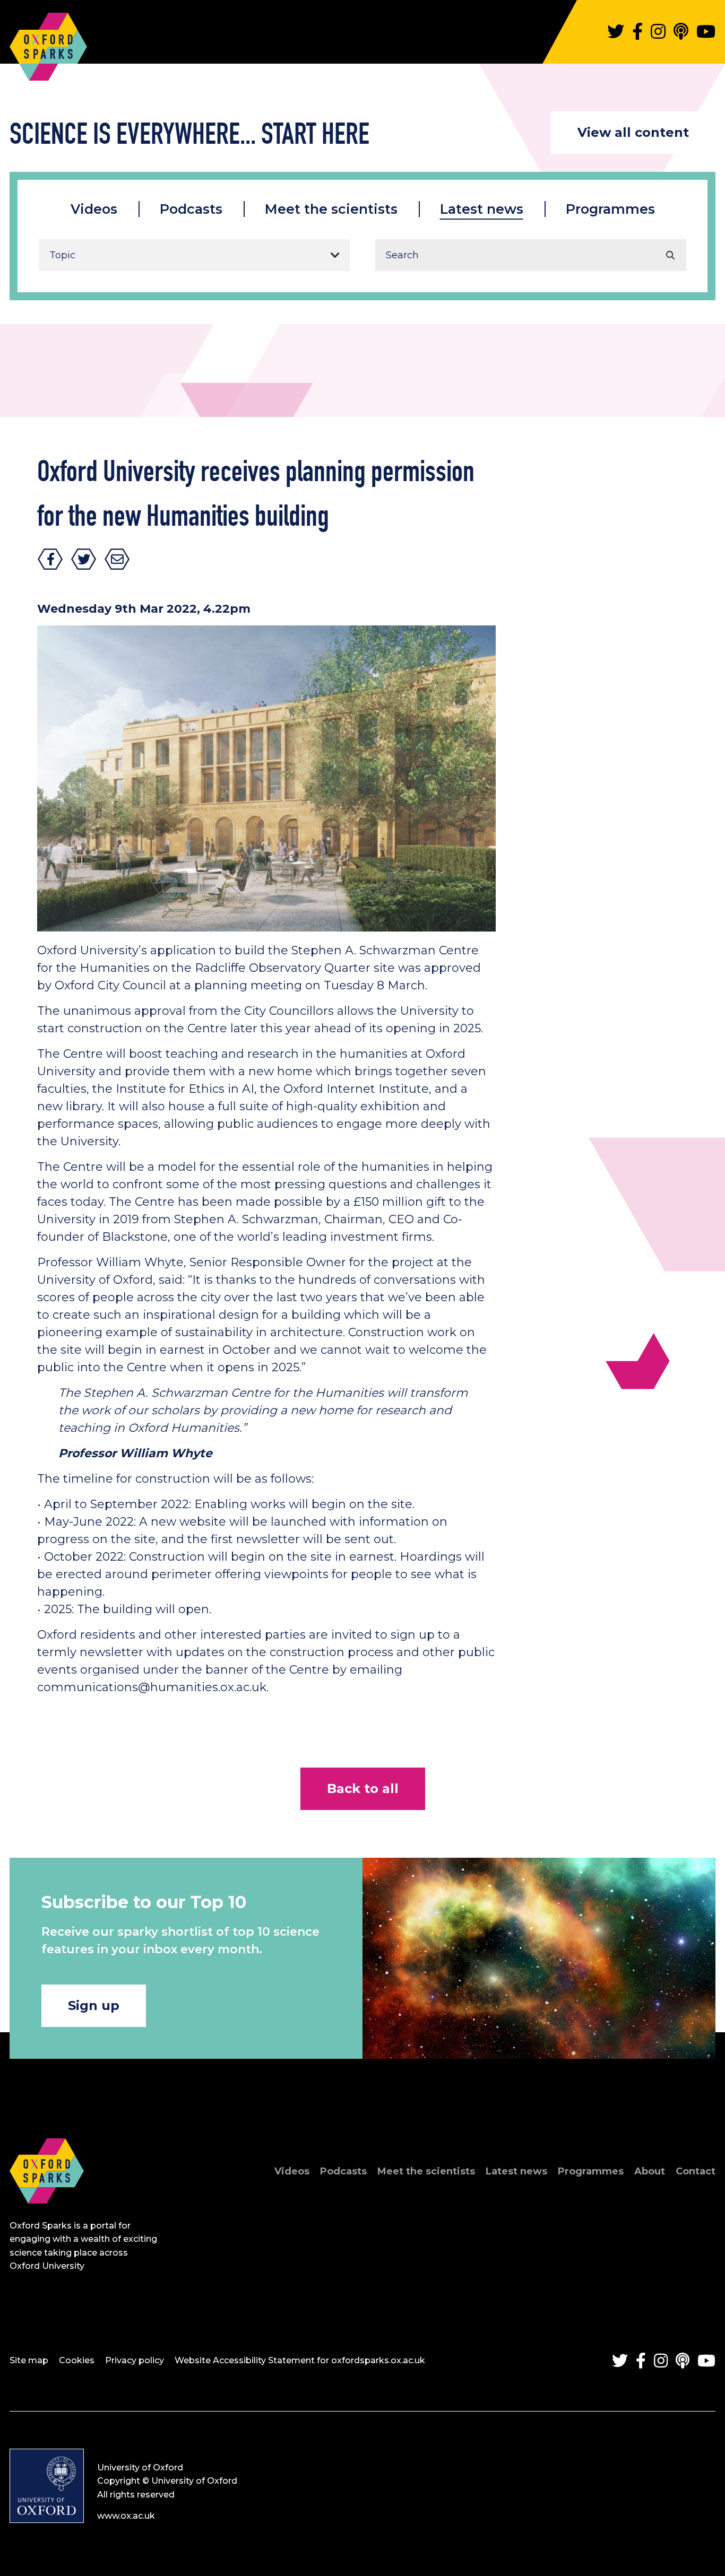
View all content (633, 132)
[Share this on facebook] (50, 559)
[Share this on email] (117, 559)
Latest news (482, 209)
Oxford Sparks (48, 41)
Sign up (94, 2005)
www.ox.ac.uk (126, 2516)
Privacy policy (135, 2360)
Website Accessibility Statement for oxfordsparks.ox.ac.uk (300, 2360)
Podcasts (191, 209)
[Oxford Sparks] (47, 2215)
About (650, 2171)
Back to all (363, 1789)
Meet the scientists (331, 209)
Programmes (610, 209)
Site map (29, 2360)
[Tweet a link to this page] (84, 559)
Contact (696, 2171)
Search (670, 255)
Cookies (77, 2360)
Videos (94, 209)
